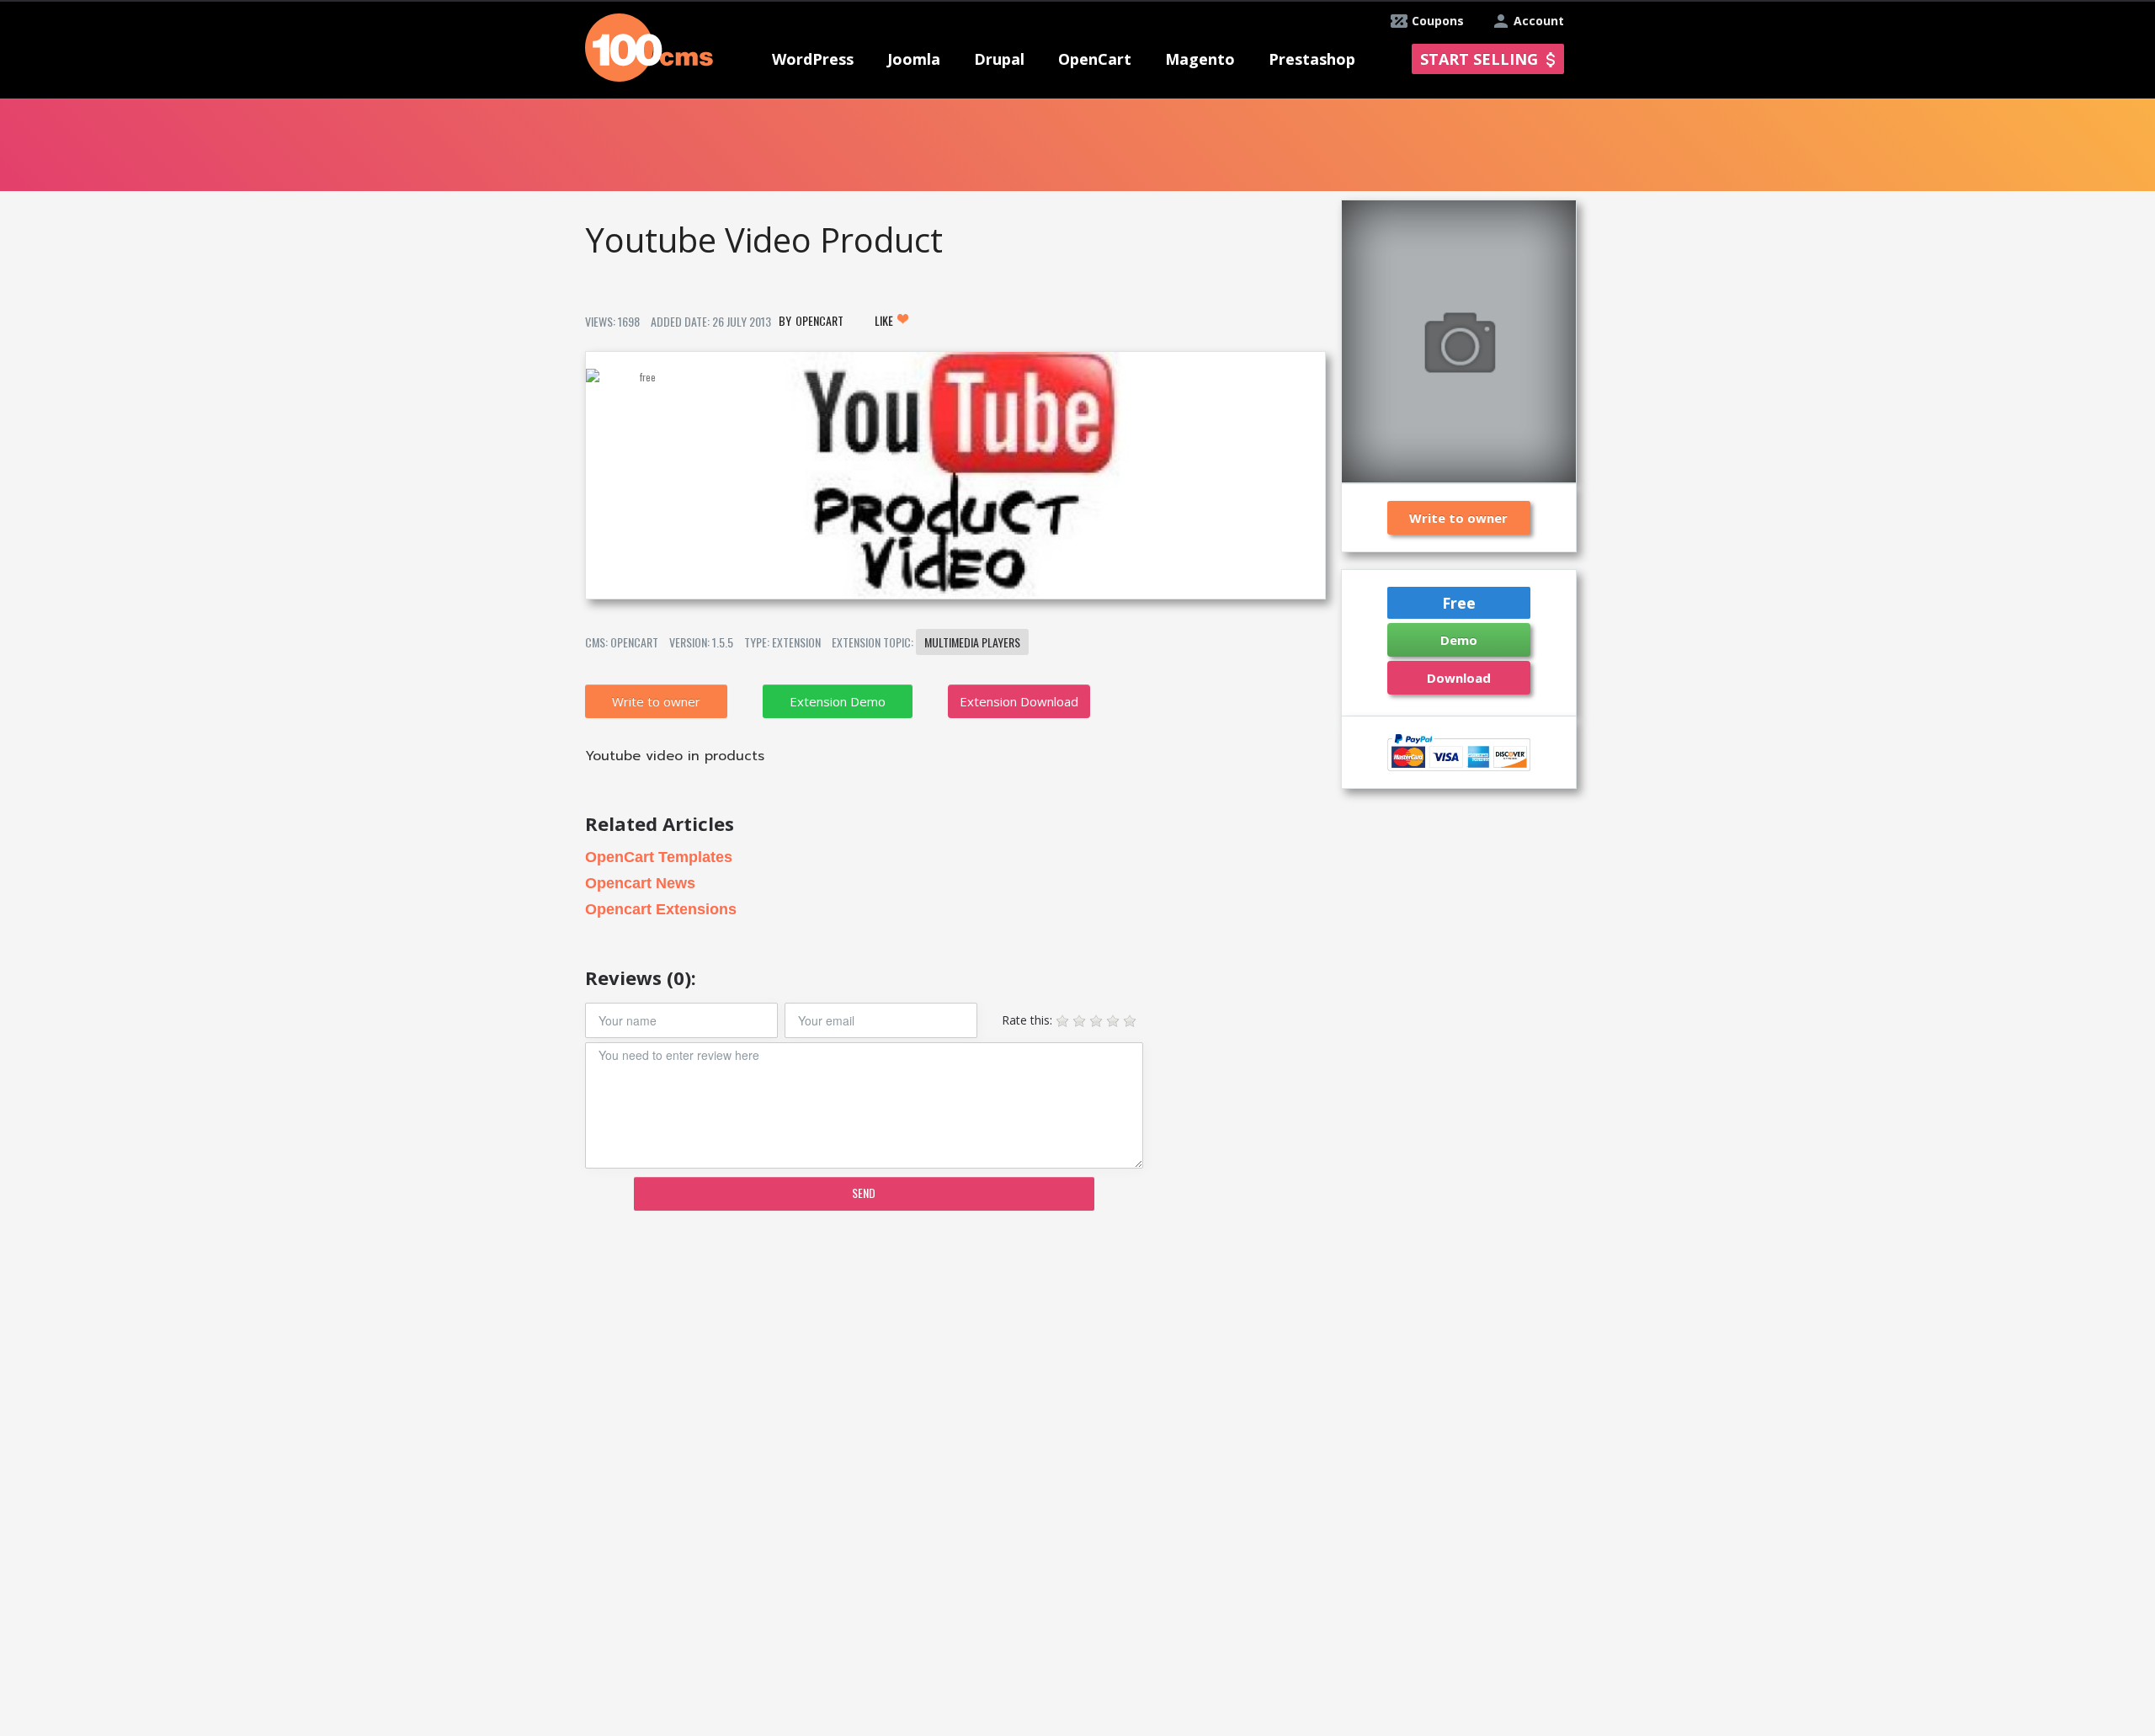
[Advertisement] (955, 1355)
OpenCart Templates (659, 857)
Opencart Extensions (661, 909)
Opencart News (640, 883)
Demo (1459, 640)
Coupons (1438, 21)
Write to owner (656, 701)
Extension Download (1019, 701)
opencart (819, 320)
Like (885, 320)
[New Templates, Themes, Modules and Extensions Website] (649, 46)
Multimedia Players (972, 642)
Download (1459, 678)
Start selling (1479, 59)
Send (864, 1193)
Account (1539, 21)
